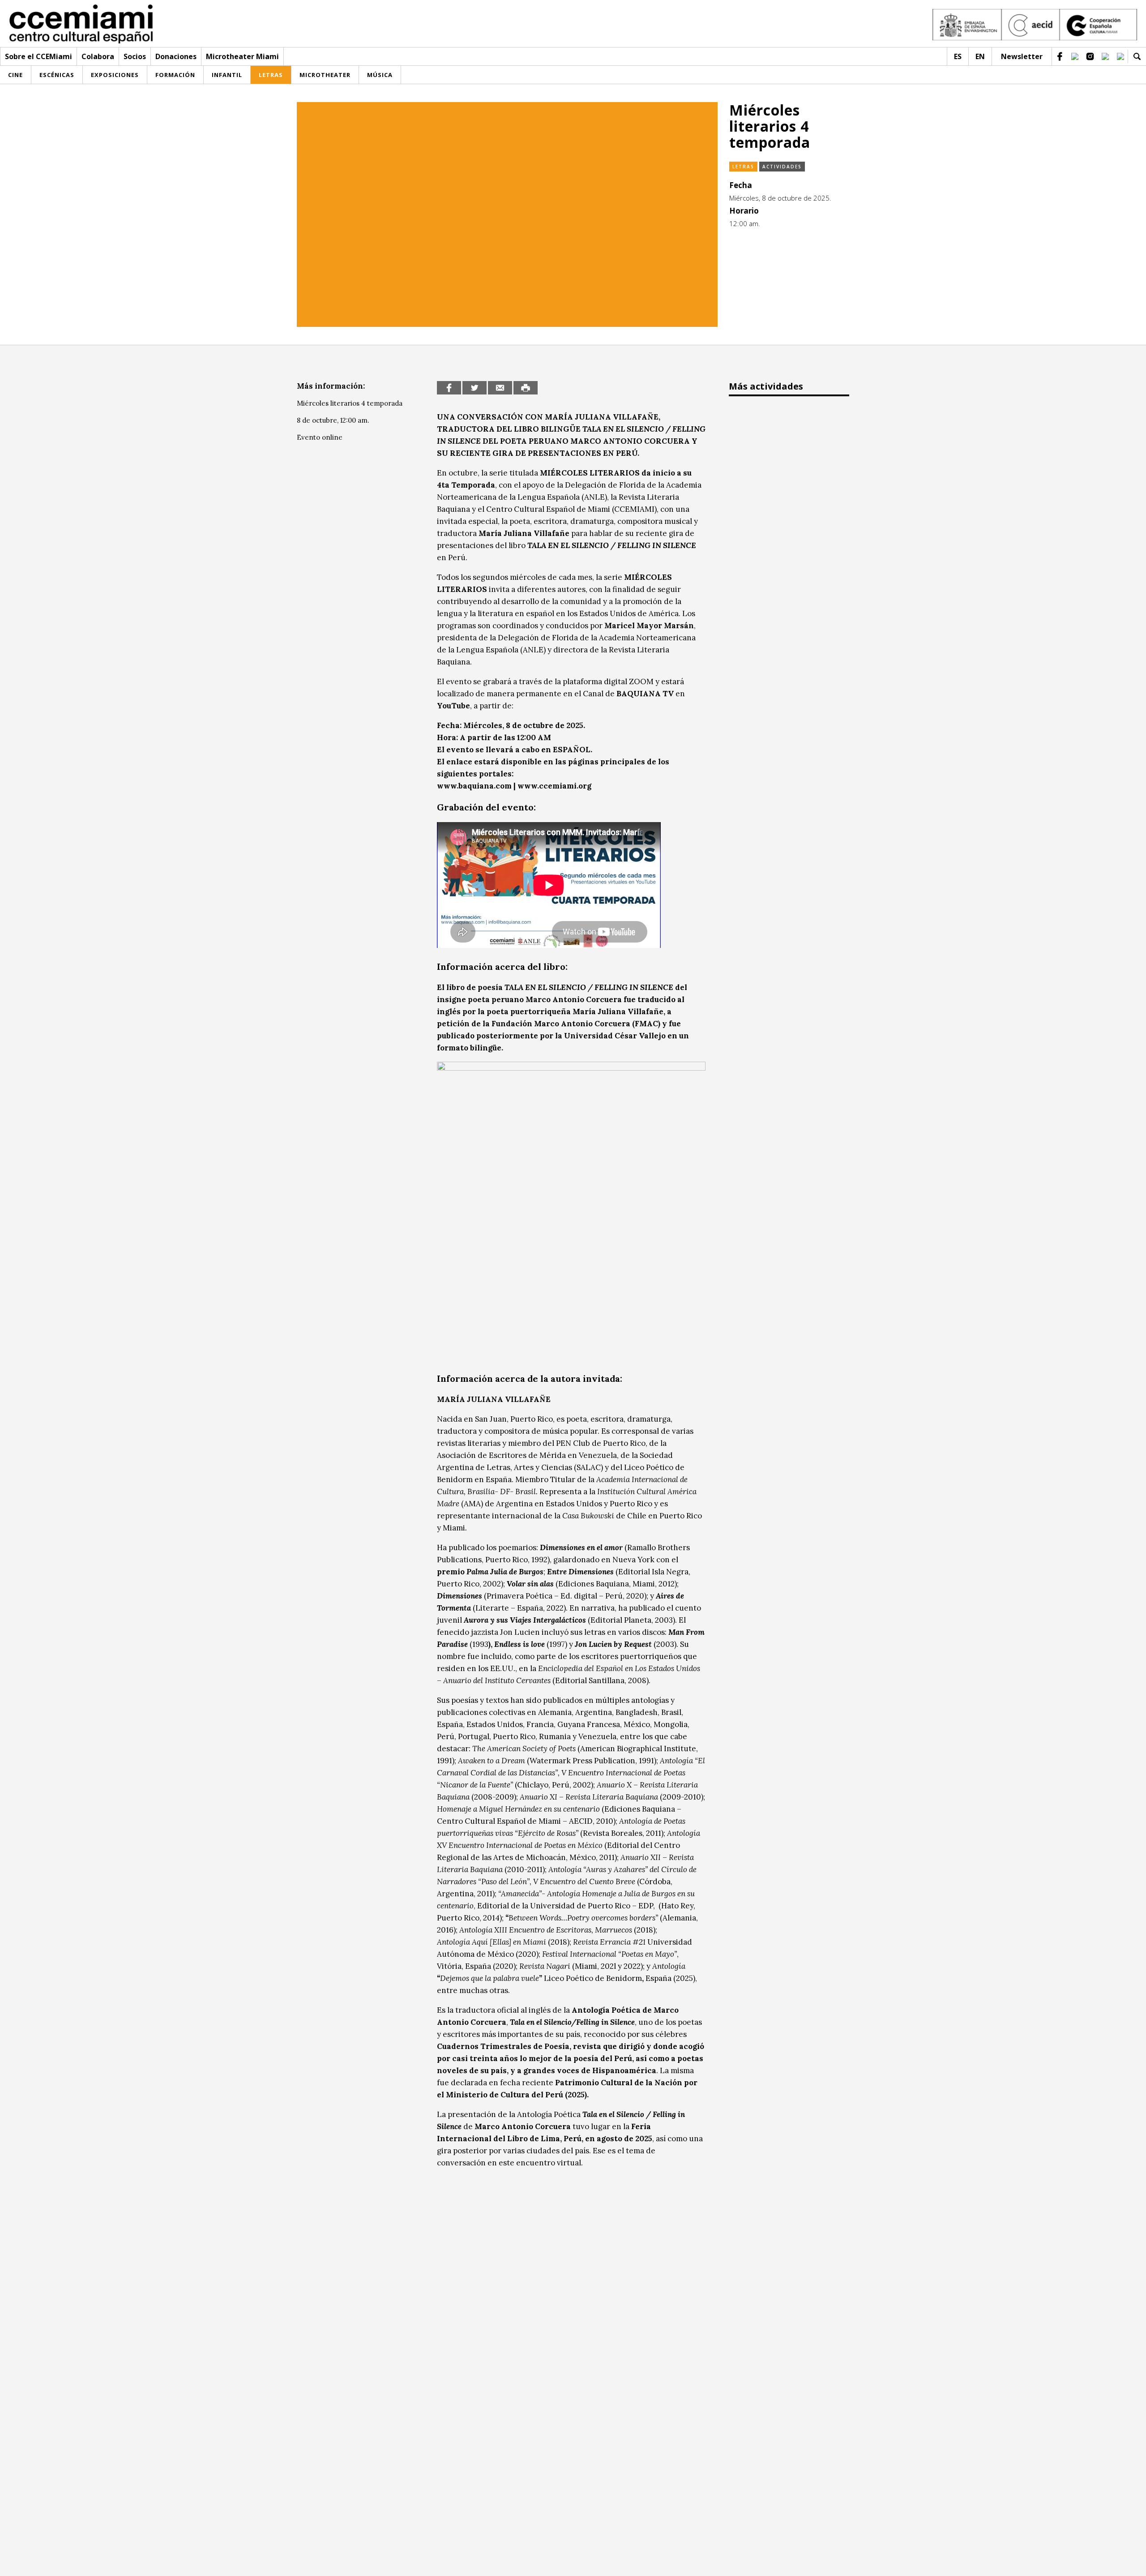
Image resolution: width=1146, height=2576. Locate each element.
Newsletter (1022, 56)
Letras (743, 167)
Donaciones (176, 56)
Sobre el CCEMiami (38, 56)
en (980, 56)
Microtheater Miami (242, 56)
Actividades (782, 167)
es (958, 56)
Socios (135, 56)
